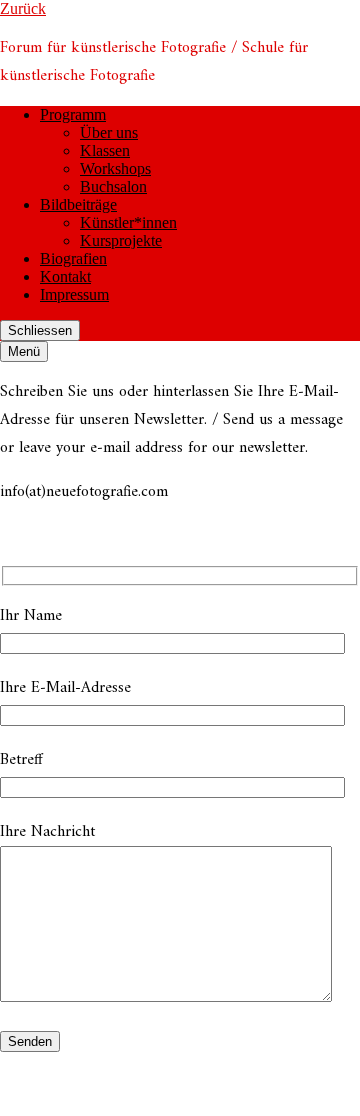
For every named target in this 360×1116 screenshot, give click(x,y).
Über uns (109, 132)
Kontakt (65, 276)
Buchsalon (113, 186)
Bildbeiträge (78, 204)
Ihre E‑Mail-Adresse (65, 688)
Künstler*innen (128, 222)
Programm (73, 114)
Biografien (73, 258)
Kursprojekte (121, 240)
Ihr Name (31, 616)
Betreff (21, 760)
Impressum (74, 294)
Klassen (105, 150)
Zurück (23, 8)
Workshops (115, 168)
